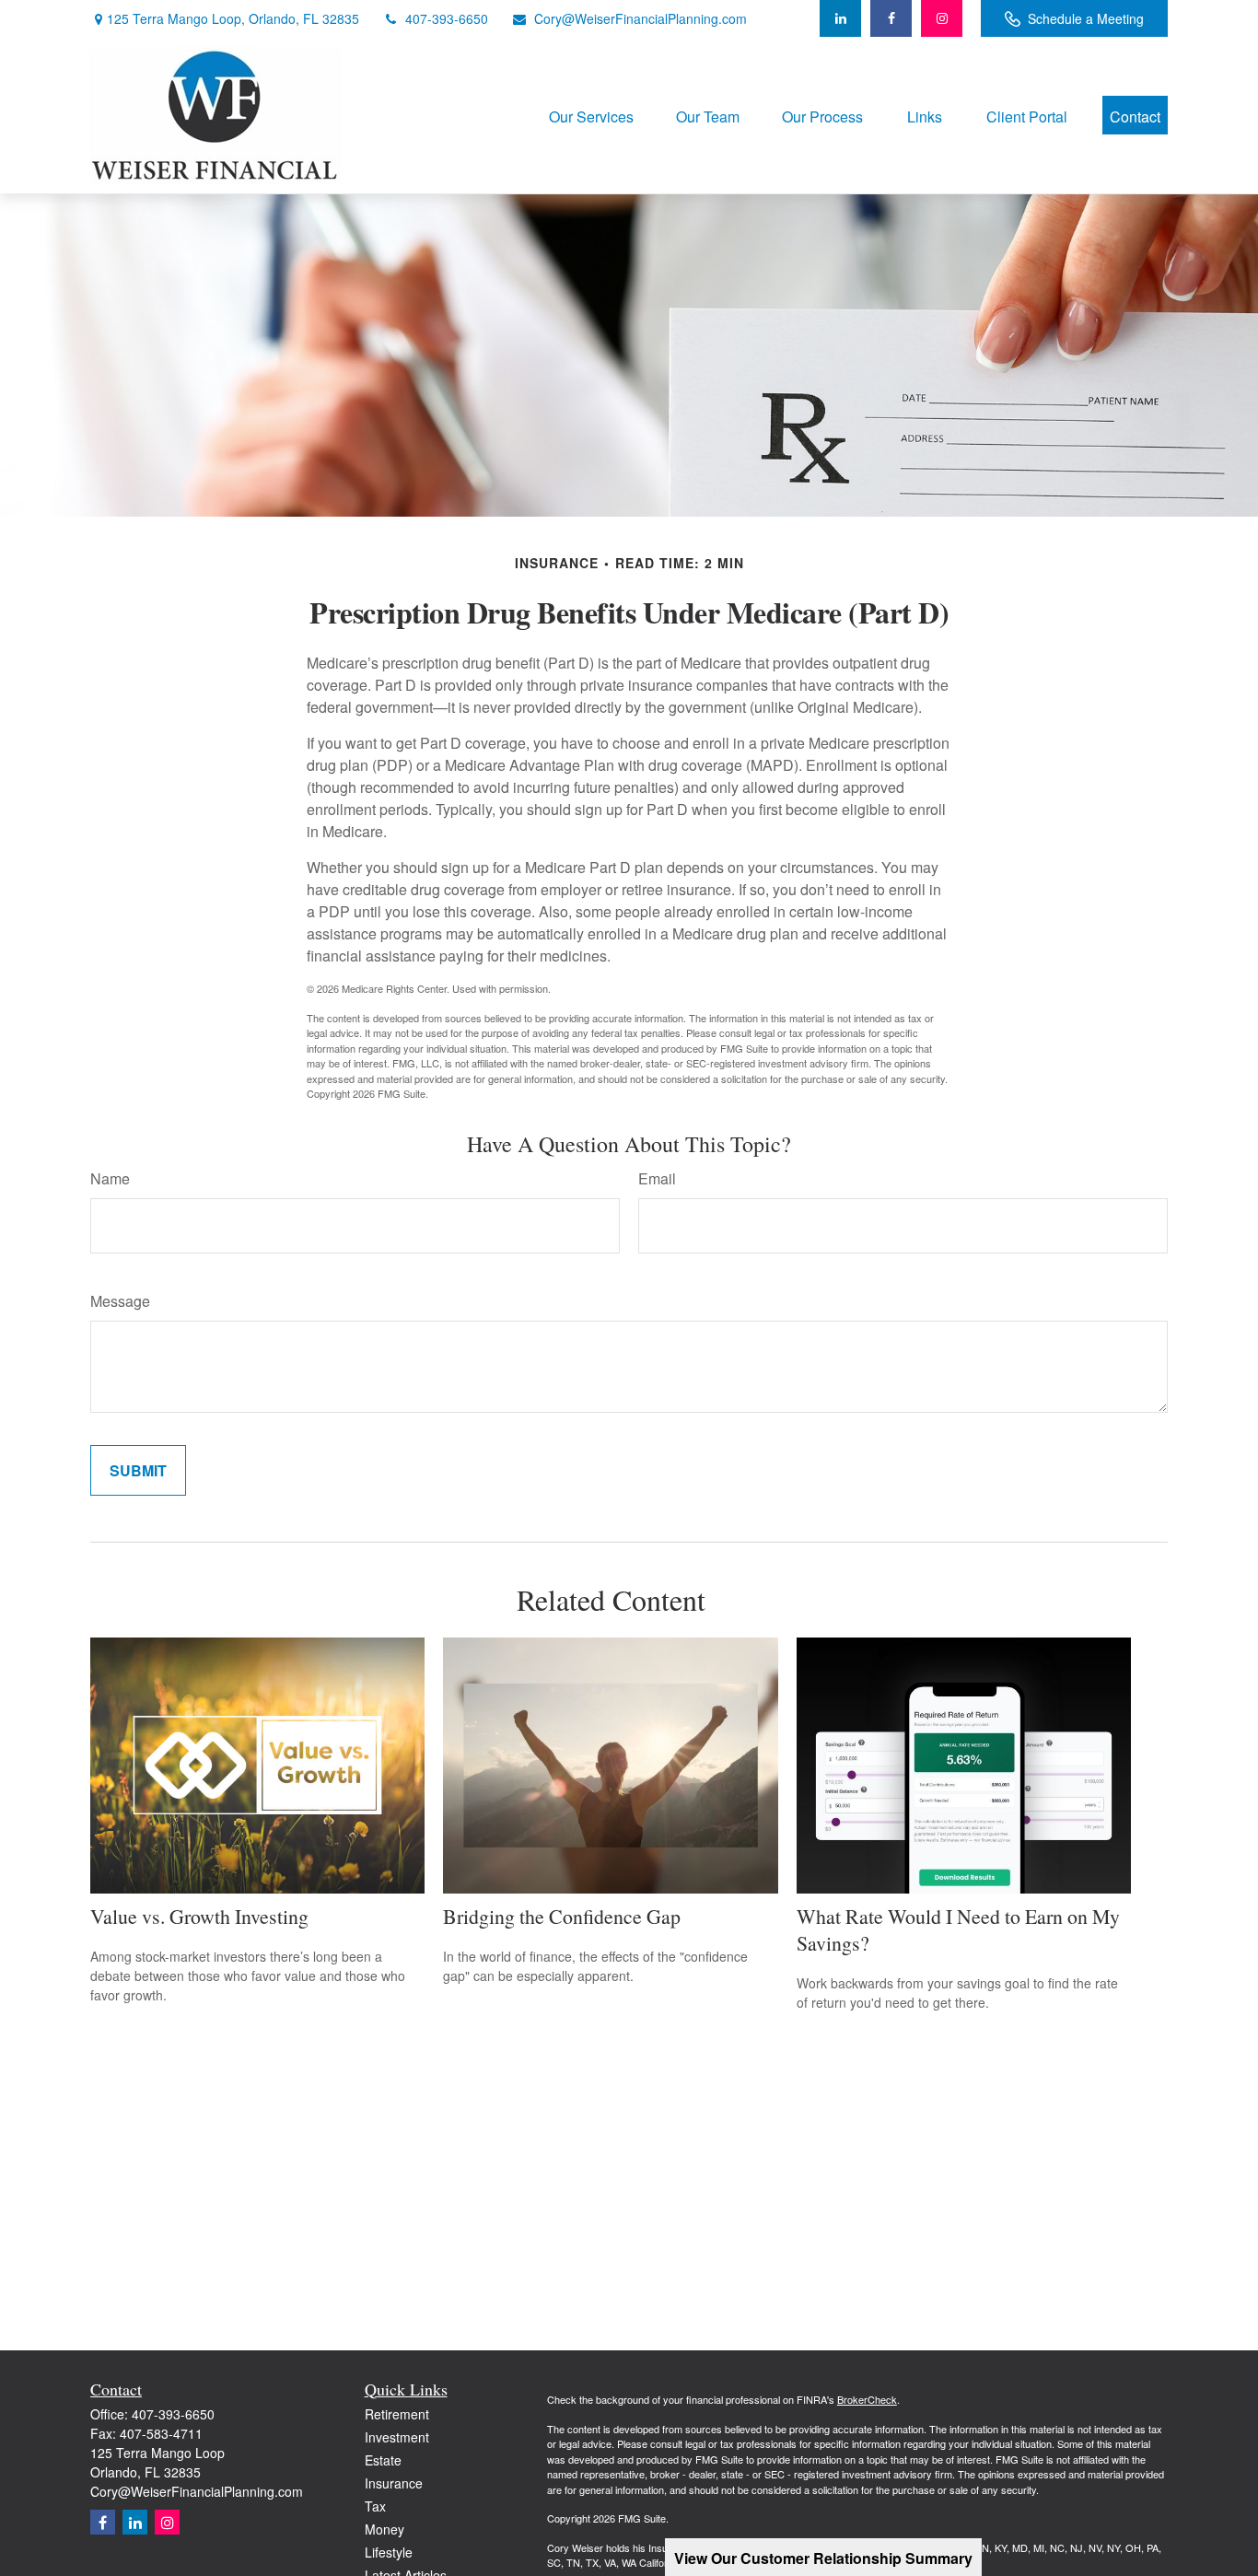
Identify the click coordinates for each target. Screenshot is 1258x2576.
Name (110, 1178)
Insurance (394, 2483)
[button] (591, 115)
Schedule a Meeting (1086, 18)
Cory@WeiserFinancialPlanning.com (641, 18)
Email (657, 1178)
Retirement (397, 2414)
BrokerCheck (867, 2399)
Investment (397, 2437)
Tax (375, 2506)
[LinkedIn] (840, 18)
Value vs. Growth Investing (199, 1916)
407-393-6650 (447, 18)
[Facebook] (891, 18)
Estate (383, 2460)
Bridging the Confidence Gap (562, 1916)
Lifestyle (389, 2552)
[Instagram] (167, 2522)
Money (384, 2529)
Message (120, 1301)
